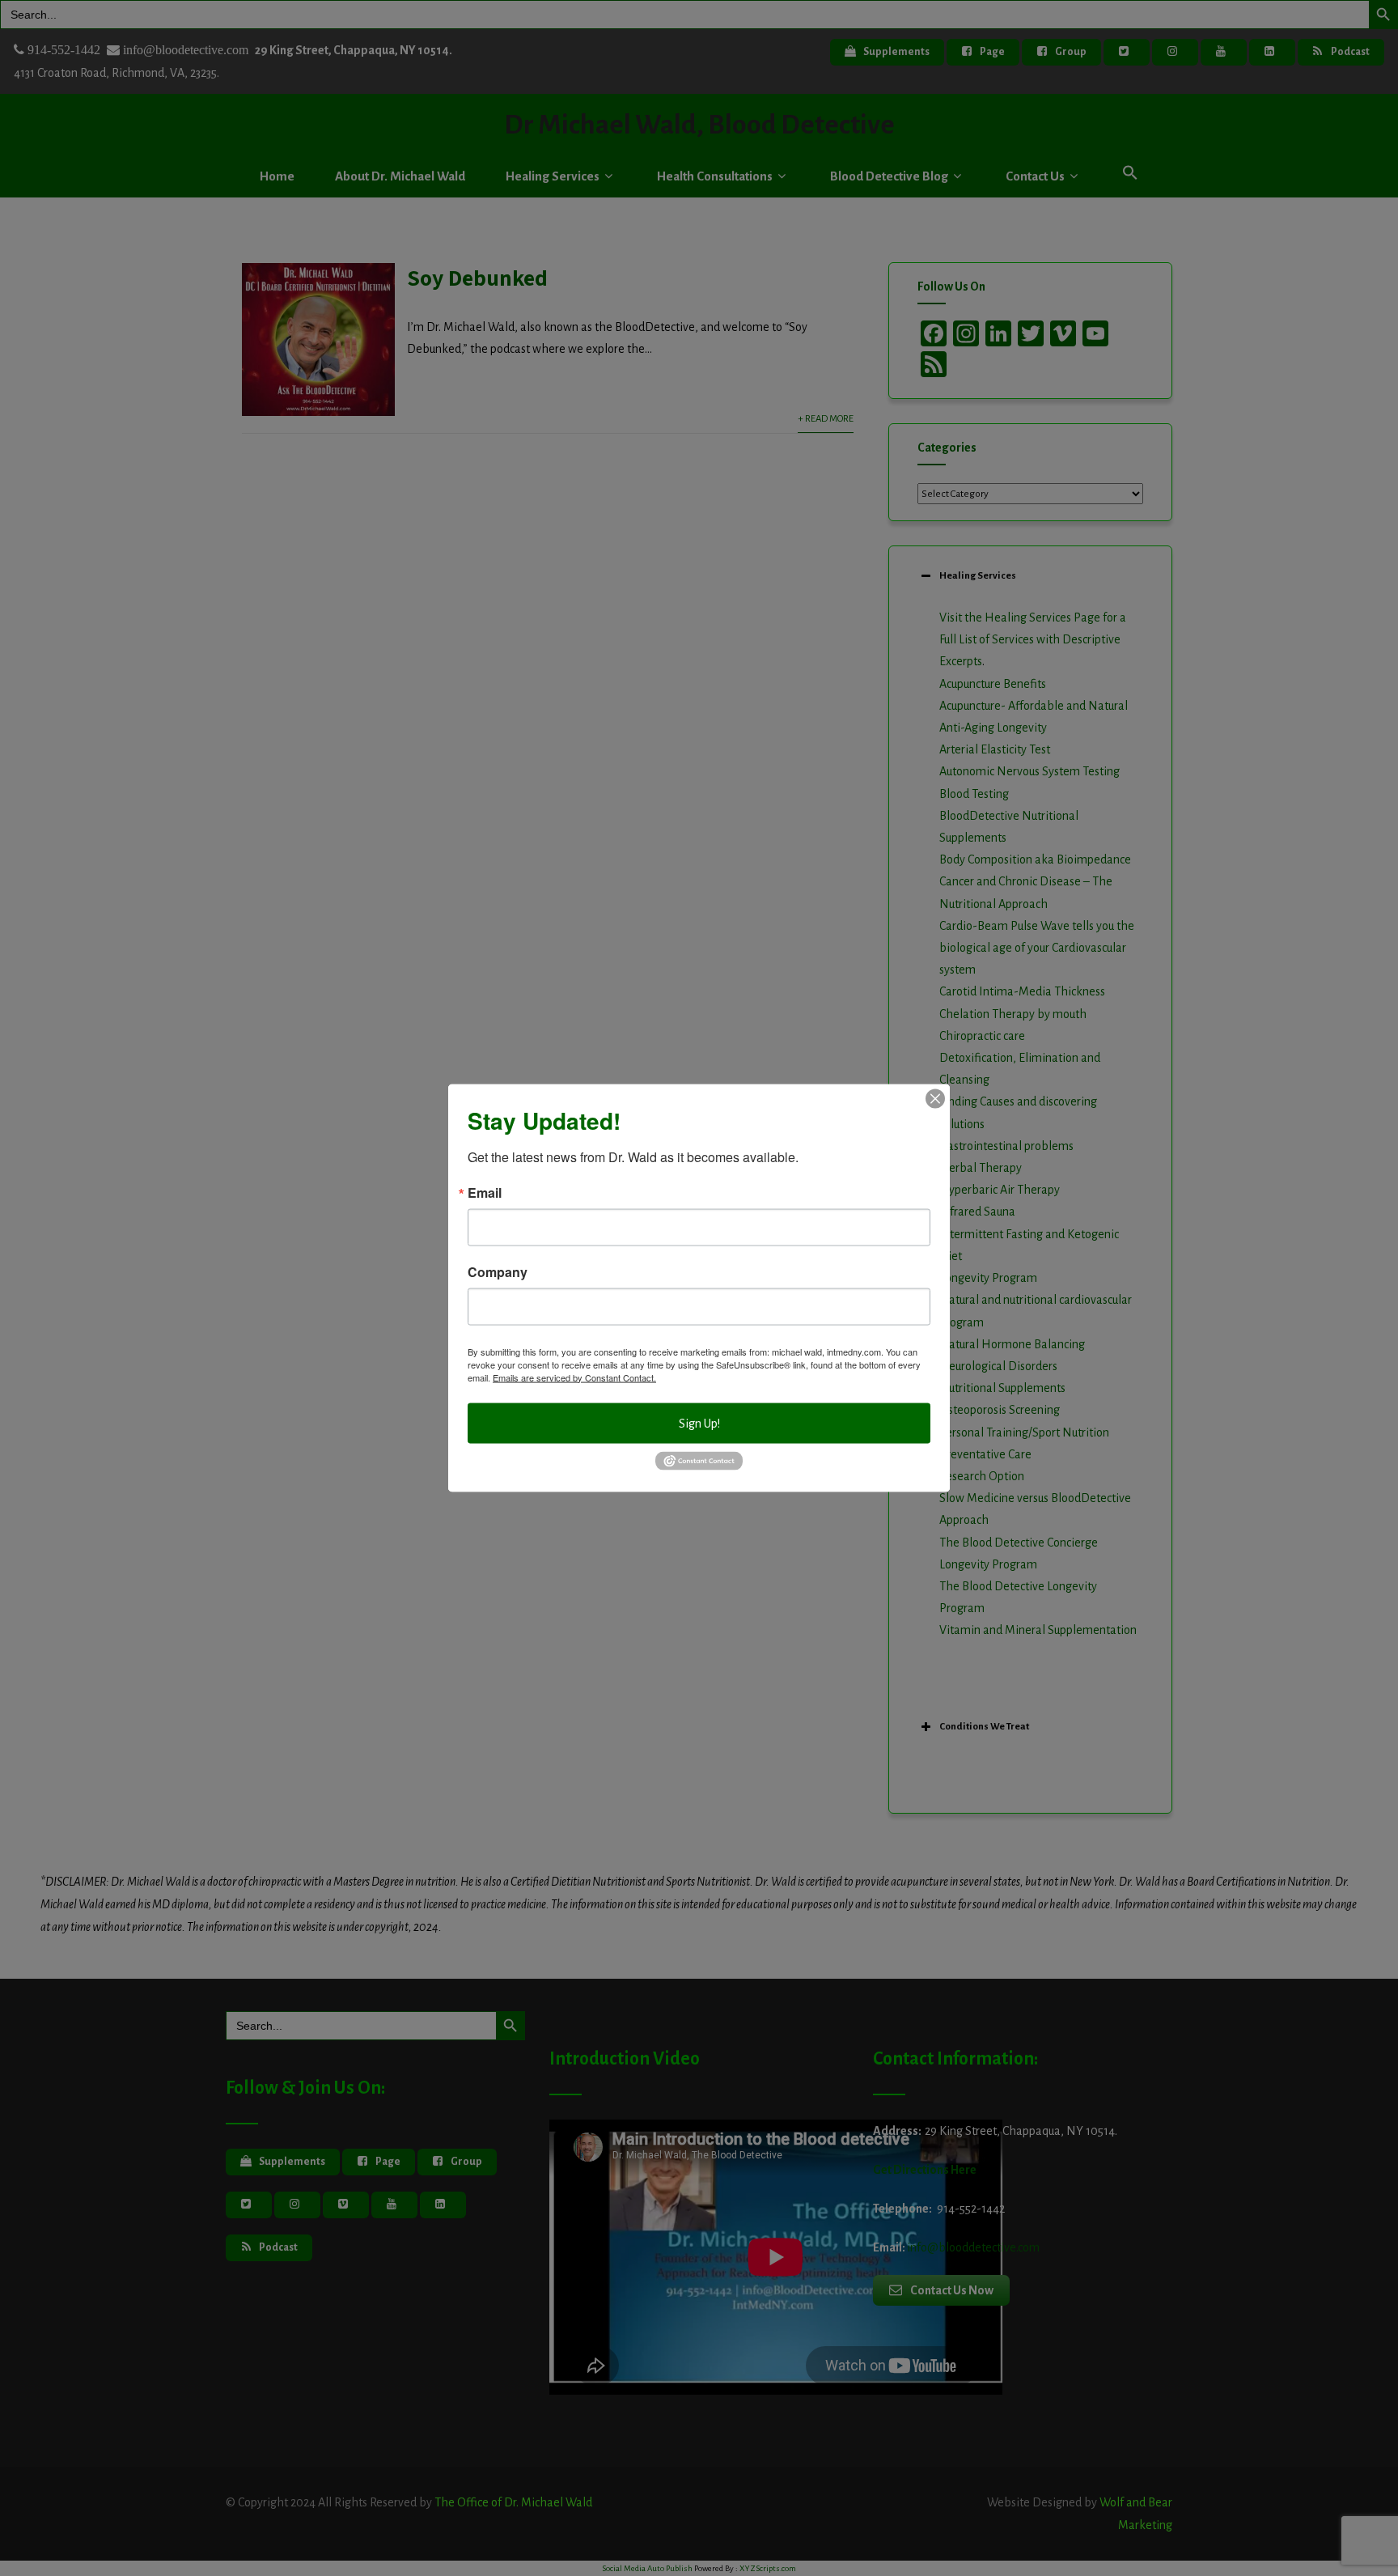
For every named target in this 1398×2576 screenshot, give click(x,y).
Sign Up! (699, 1423)
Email (485, 1192)
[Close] (935, 1098)
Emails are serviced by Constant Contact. (574, 1377)
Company (498, 1271)
